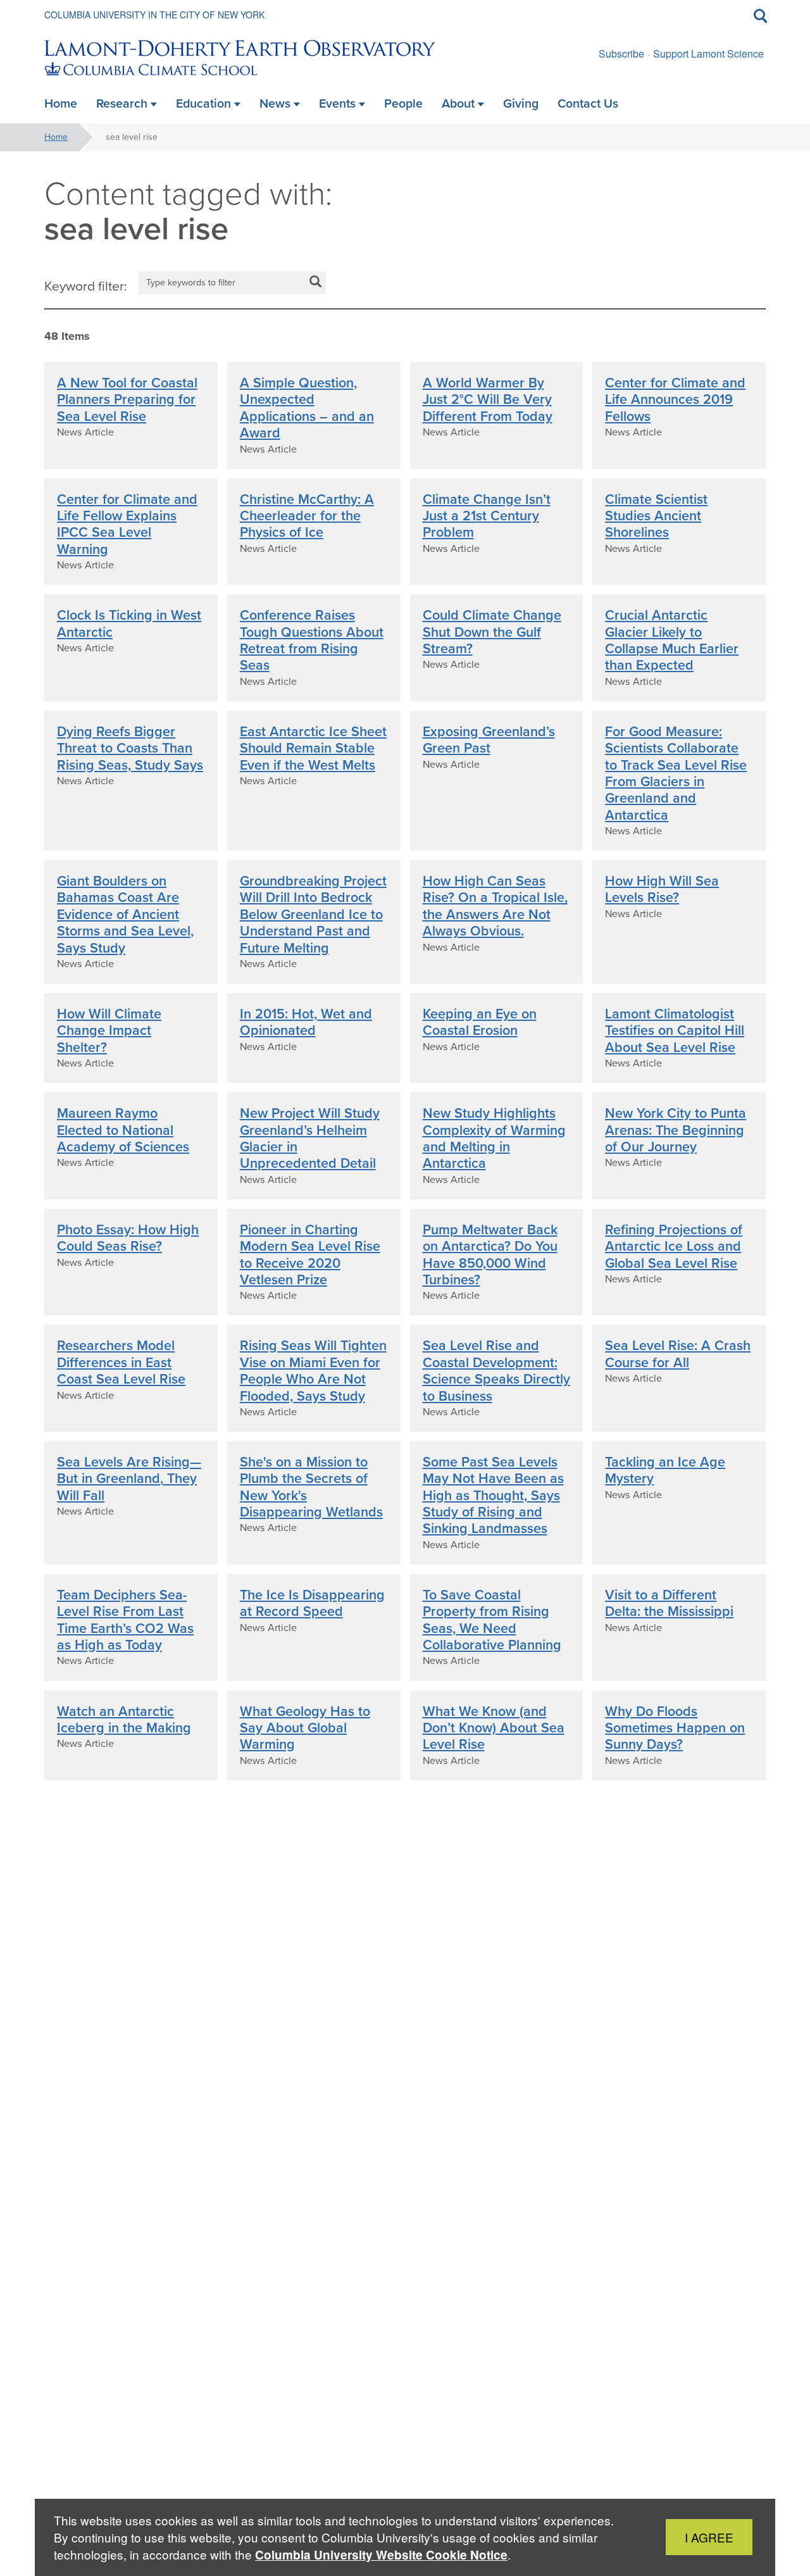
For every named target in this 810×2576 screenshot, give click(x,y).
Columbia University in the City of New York (154, 15)
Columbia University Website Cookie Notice (381, 2555)
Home (56, 137)
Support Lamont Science (708, 53)
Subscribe (621, 53)
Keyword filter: (86, 286)
